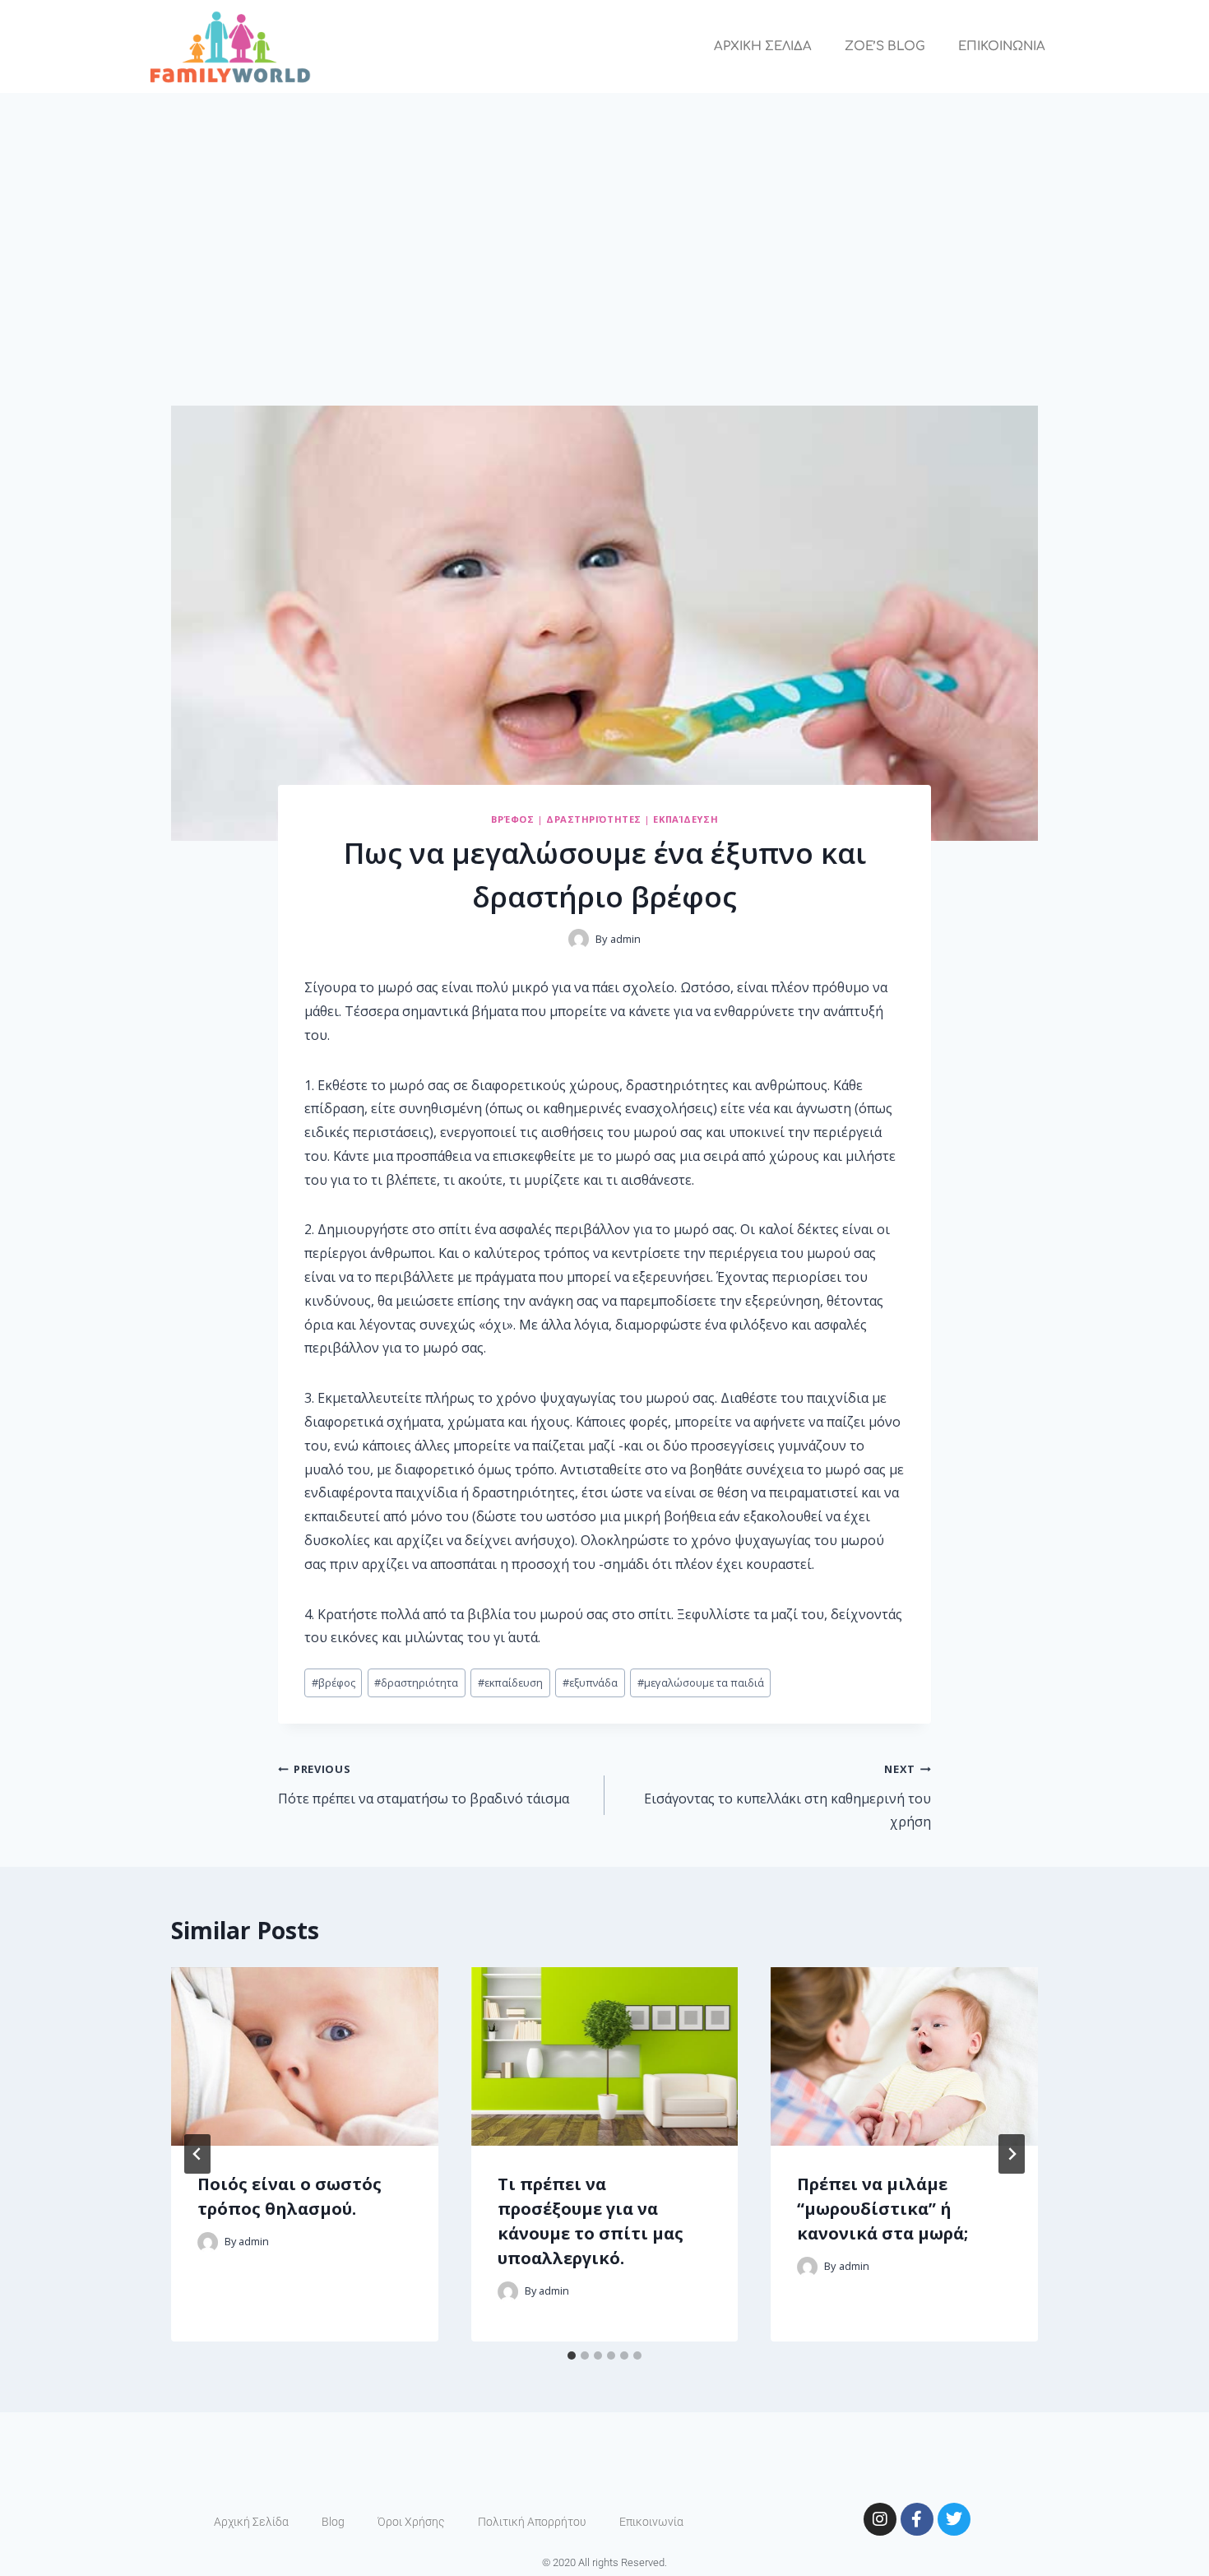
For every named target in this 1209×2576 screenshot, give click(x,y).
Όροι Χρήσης (411, 2522)
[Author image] (579, 939)
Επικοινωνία (651, 2522)
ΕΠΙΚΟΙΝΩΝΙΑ (1002, 46)
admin (625, 939)
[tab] (572, 2356)
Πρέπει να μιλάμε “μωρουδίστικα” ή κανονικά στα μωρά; (882, 2209)
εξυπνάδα (590, 1683)
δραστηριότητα (416, 1683)
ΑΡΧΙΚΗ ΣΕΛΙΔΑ (763, 46)
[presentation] (305, 2056)
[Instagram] (880, 2519)
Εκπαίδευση (686, 819)
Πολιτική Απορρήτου (532, 2522)
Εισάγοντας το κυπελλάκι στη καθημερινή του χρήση (787, 1796)
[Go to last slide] (197, 2154)
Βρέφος (512, 819)
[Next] (1012, 2154)
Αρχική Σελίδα (251, 2522)
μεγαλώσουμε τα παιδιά (701, 1683)
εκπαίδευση (510, 1683)
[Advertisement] (604, 216)
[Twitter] (954, 2519)
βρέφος (334, 1683)
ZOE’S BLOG (885, 46)
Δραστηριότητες (594, 819)
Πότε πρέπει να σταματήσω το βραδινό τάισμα (424, 1785)
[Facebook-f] (917, 2519)
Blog (333, 2522)
